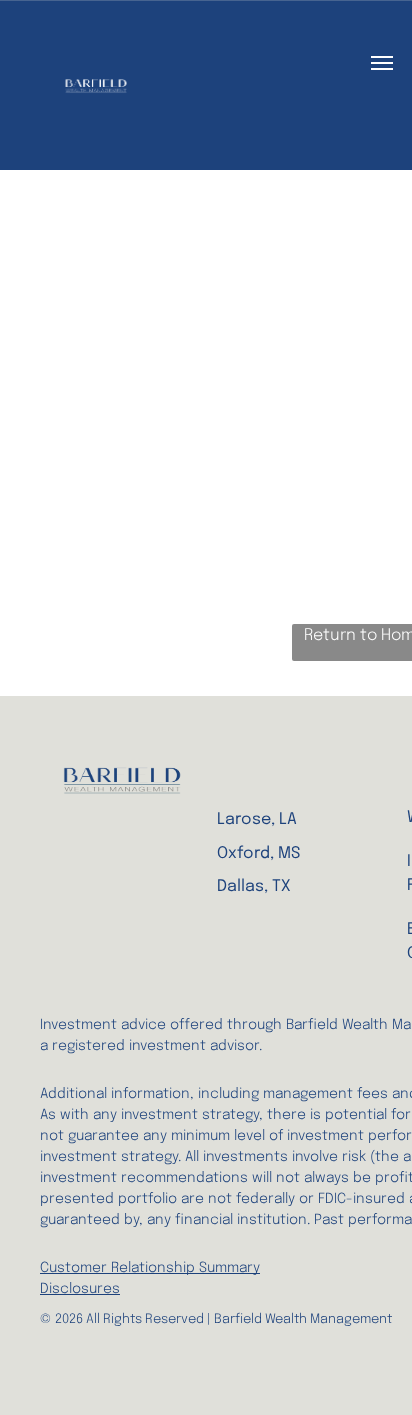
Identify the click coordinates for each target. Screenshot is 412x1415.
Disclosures (80, 1289)
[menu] (382, 63)
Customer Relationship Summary (150, 1268)
